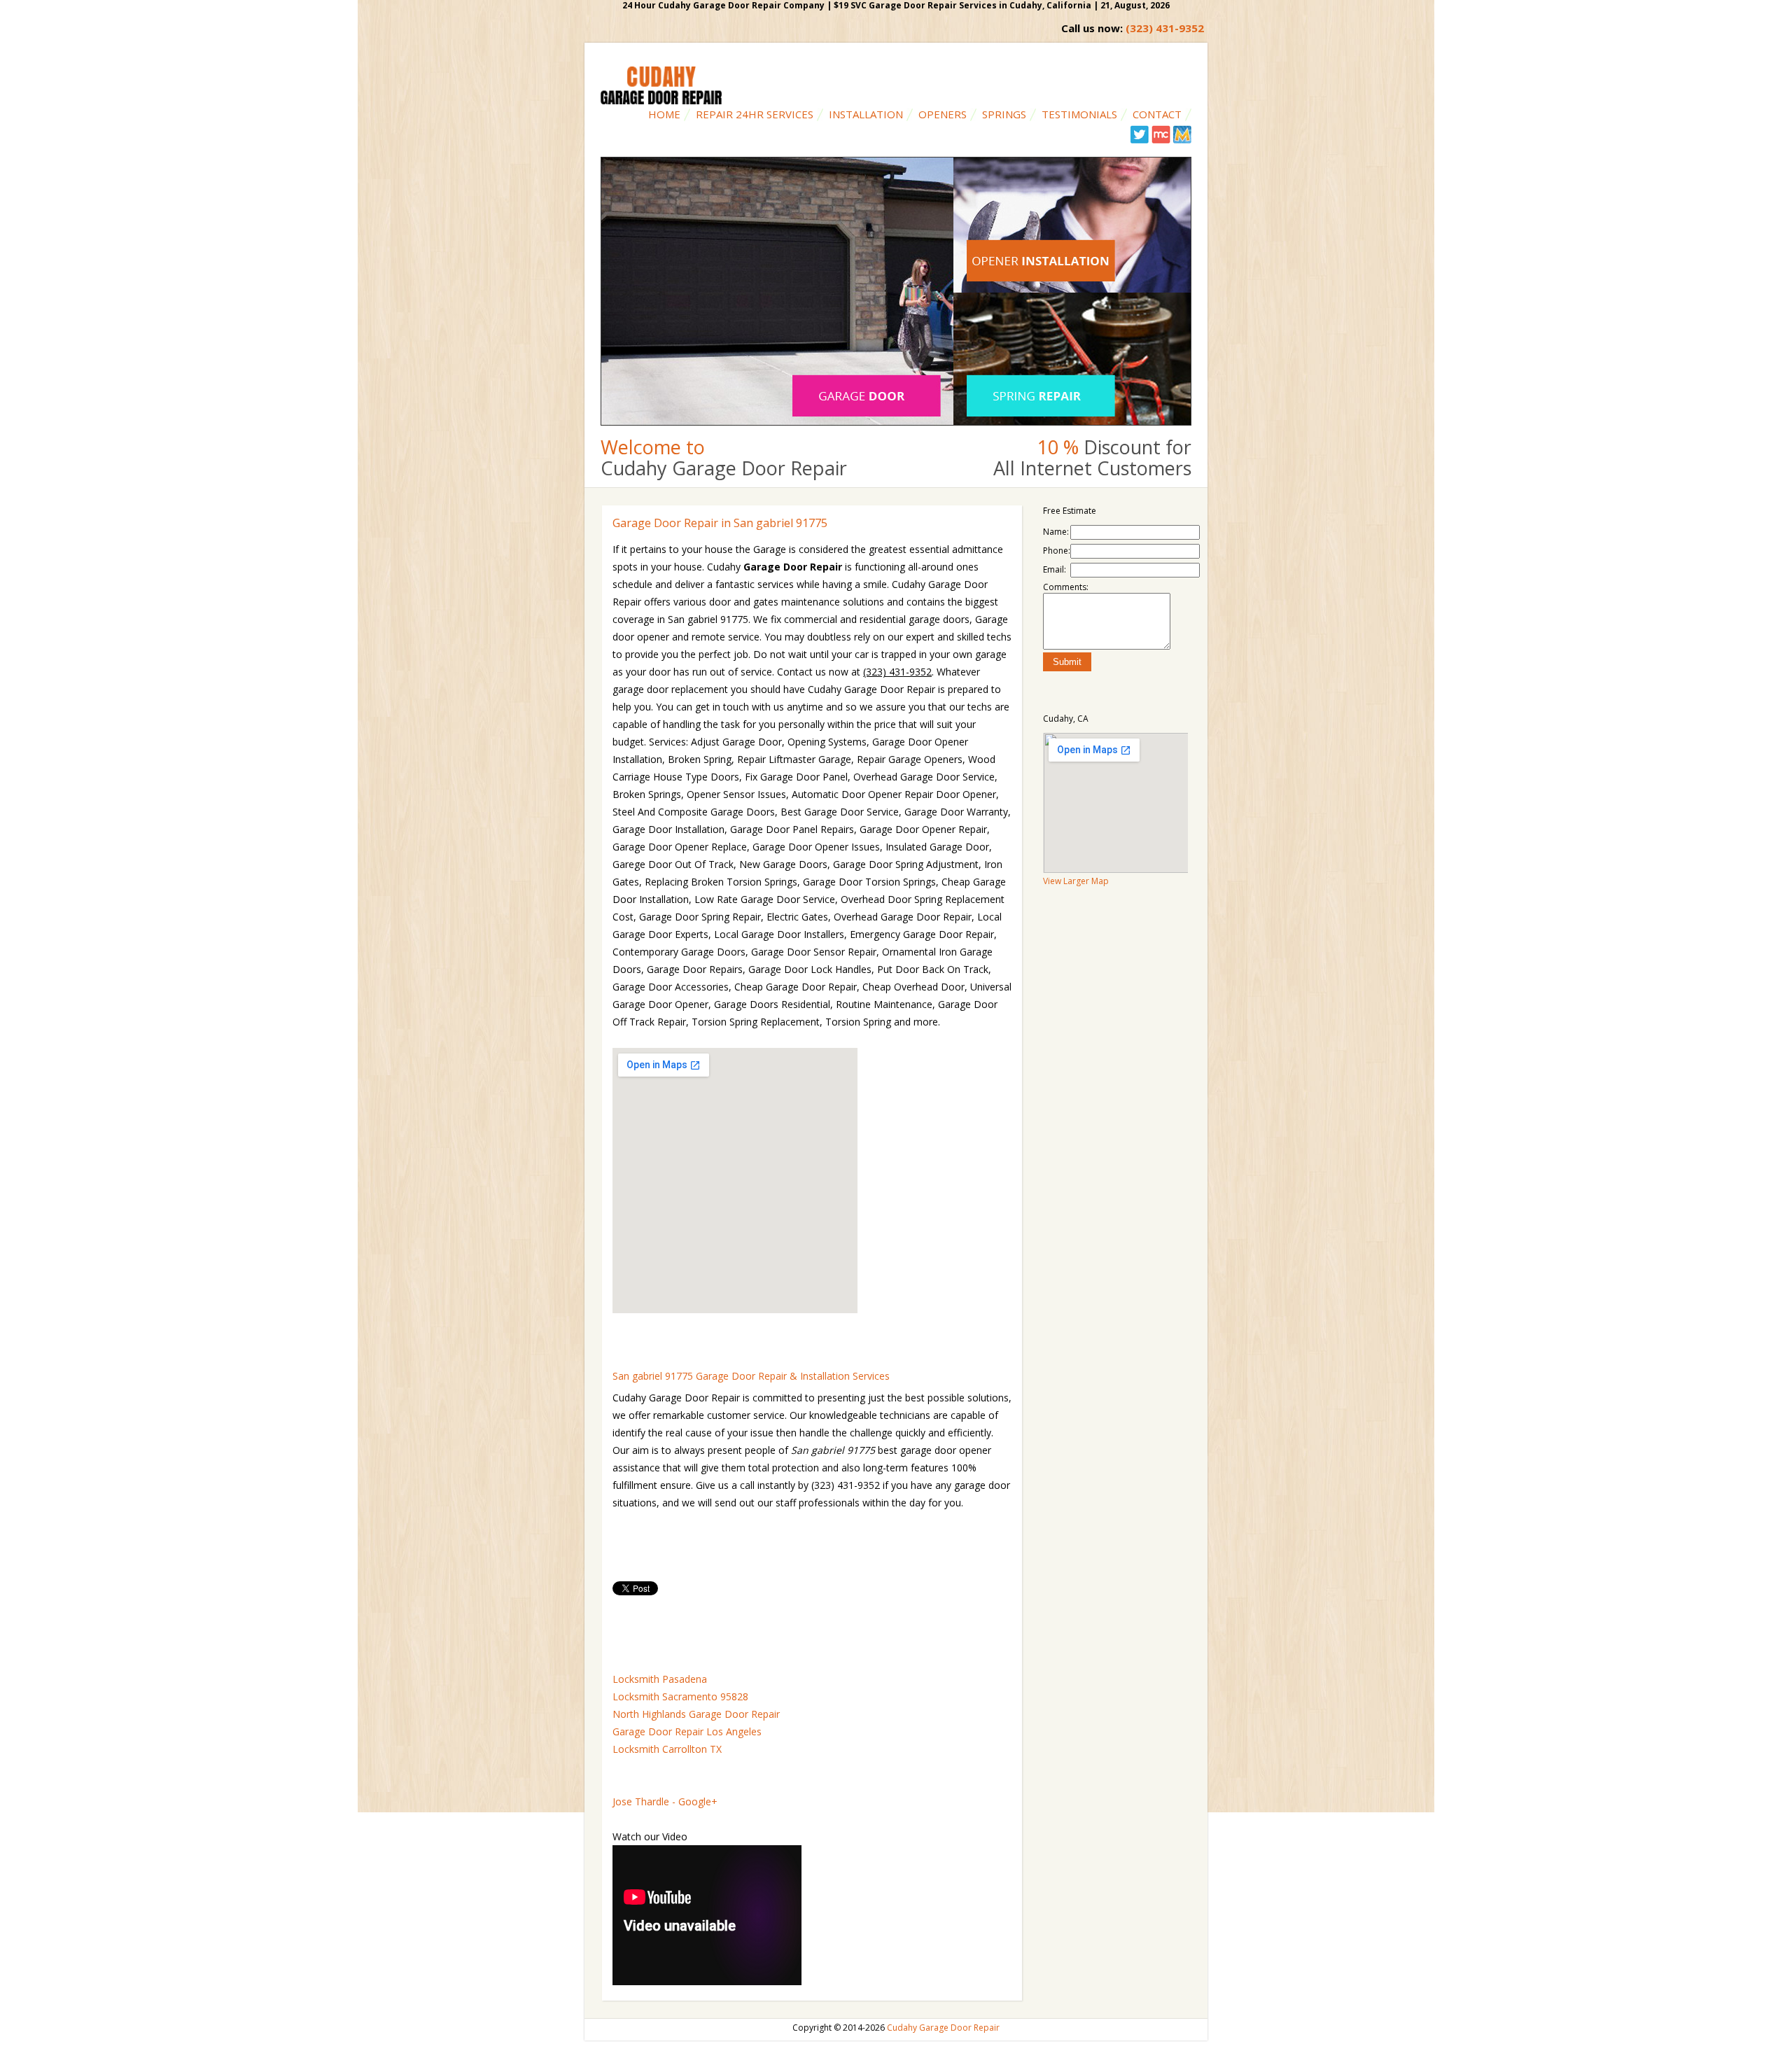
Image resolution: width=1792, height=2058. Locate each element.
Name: (1056, 532)
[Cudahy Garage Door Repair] (661, 101)
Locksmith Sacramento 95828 (680, 1696)
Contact (1157, 114)
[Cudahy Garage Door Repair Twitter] (1140, 140)
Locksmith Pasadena (660, 1679)
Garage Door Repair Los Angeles (687, 1731)
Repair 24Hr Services (755, 114)
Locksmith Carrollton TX (667, 1749)
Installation (866, 114)
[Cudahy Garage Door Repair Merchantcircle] (1161, 140)
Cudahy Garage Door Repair (943, 2028)
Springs (1004, 114)
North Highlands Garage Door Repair (696, 1714)
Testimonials (1079, 114)
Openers (943, 114)
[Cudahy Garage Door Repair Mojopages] (1182, 140)
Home (664, 114)
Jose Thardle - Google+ (665, 1801)
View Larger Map (1076, 881)
